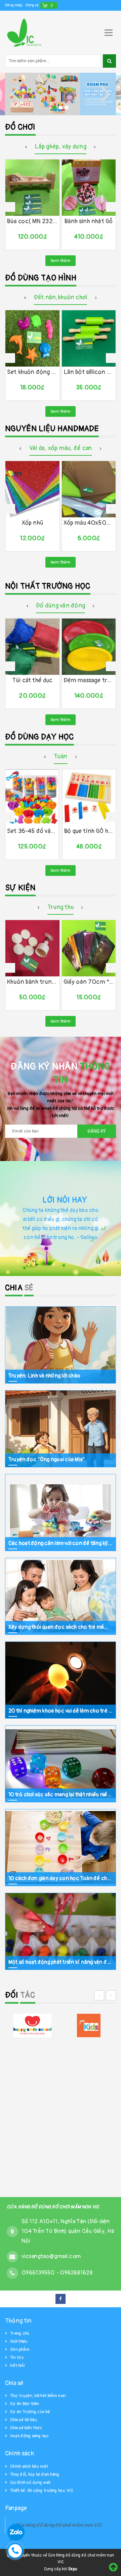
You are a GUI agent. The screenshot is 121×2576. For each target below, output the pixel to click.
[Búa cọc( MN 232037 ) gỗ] (32, 188)
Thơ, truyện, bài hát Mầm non (38, 2396)
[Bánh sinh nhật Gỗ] (89, 188)
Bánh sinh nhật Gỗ (89, 221)
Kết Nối (17, 2366)
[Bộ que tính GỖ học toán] (89, 797)
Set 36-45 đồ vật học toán (32, 831)
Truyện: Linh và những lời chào (44, 1375)
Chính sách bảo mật (29, 2466)
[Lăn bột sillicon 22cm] (89, 338)
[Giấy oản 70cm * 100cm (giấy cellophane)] (89, 948)
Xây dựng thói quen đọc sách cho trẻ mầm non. (61, 1627)
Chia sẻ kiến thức (26, 2428)
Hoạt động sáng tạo (29, 2436)
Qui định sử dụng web (30, 2483)
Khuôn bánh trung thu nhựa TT (32, 982)
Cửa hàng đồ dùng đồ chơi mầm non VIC (58, 2525)
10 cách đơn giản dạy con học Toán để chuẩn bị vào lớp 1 (61, 1878)
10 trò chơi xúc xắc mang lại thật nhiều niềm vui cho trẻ (61, 1794)
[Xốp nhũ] (32, 489)
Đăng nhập (14, 5)
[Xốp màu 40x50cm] (89, 489)
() (52, 5)
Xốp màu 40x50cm (89, 523)
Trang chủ (20, 2333)
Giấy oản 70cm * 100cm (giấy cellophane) (89, 982)
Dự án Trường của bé (30, 2412)
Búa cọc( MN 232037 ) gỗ (32, 221)
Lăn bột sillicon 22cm (89, 372)
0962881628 (76, 2273)
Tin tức (17, 2358)
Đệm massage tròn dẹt (89, 680)
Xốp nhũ (32, 523)
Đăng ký (32, 5)
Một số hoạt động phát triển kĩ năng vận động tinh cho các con (61, 1962)
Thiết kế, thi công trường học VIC (42, 2491)
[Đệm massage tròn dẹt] (89, 647)
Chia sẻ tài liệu (24, 2420)
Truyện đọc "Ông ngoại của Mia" (47, 1459)
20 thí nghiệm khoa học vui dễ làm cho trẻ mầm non (61, 1711)
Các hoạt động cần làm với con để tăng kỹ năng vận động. (61, 1543)
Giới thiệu (19, 2341)
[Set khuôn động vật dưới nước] (32, 338)
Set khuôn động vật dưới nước (32, 372)
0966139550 (39, 2273)
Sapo (73, 2569)
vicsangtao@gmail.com (51, 2256)
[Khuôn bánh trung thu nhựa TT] (32, 948)
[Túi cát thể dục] (32, 647)
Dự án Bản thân (25, 2404)
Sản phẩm (20, 2349)
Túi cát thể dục (32, 680)
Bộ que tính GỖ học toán (89, 831)
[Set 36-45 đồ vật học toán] (32, 797)
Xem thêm (61, 261)
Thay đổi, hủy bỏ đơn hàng (35, 2474)
